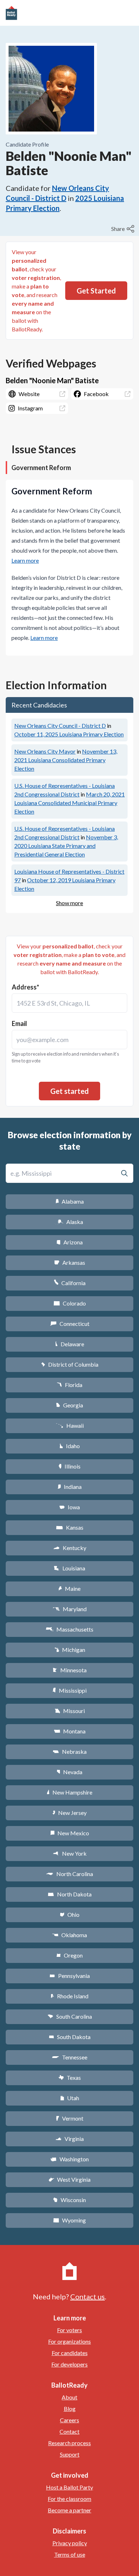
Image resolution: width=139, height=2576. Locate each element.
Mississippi (69, 1690)
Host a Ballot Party (69, 2487)
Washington (69, 2159)
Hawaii (70, 1425)
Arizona (69, 1242)
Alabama (70, 1201)
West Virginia (69, 2179)
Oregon (69, 1955)
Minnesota (70, 1670)
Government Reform (41, 468)
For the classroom (69, 2499)
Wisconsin (69, 2200)
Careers (69, 2420)
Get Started (96, 291)
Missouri (70, 1711)
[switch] (124, 229)
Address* (25, 987)
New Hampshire (69, 1792)
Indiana (69, 1487)
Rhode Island (69, 1996)
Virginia (69, 2139)
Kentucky (70, 1548)
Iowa (69, 1507)
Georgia (69, 1405)
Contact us (87, 2296)
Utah (70, 2098)
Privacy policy (70, 2543)
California (70, 1283)
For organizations (69, 2341)
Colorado (70, 1303)
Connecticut (70, 1324)
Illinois (69, 1466)
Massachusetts (69, 1629)
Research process (69, 2443)
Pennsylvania (70, 1976)
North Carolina (69, 1874)
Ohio (70, 1914)
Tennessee (69, 2057)
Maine (69, 1588)
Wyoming (69, 2220)
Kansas (70, 1527)
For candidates (70, 2353)
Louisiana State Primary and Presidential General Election (66, 846)
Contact (69, 2431)
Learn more (25, 560)
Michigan (70, 1650)
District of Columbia (70, 1364)
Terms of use (70, 2554)
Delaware (70, 1344)
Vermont (70, 2118)
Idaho (70, 1446)
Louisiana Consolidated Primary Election (66, 760)
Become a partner (69, 2510)
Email (19, 1023)
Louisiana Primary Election (69, 734)
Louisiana (69, 1568)
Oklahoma (69, 1935)
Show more (69, 903)
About (69, 2397)
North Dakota (70, 1894)
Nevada (69, 1772)
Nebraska (70, 1751)
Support (70, 2454)
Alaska (70, 1222)
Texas (69, 2077)
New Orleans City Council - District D (60, 726)
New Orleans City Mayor (45, 751)
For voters (69, 2330)
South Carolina (70, 2016)
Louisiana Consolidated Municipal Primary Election (69, 803)
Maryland (70, 1609)
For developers (69, 2364)
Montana (70, 1731)
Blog (70, 2409)
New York (70, 1853)
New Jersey (69, 1813)
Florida (69, 1385)
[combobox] (69, 1003)
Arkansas (70, 1262)
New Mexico (70, 1833)
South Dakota (70, 2037)
